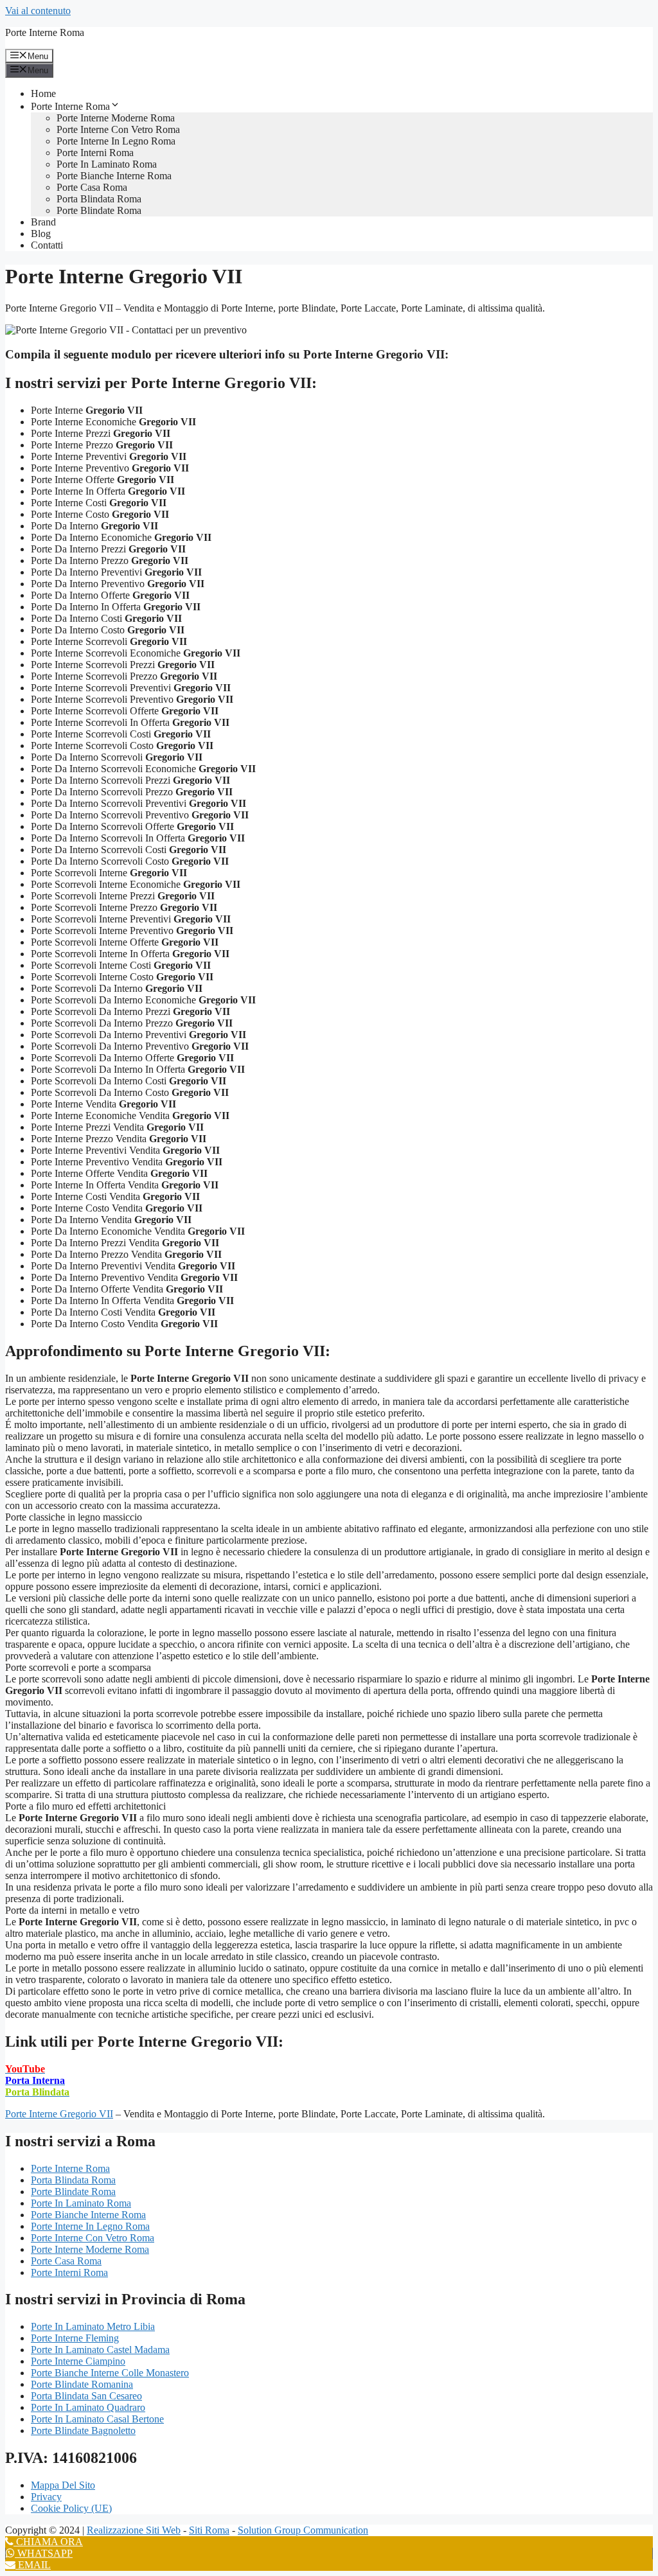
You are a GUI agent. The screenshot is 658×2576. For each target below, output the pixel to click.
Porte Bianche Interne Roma (114, 176)
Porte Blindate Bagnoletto (83, 2430)
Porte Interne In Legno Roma (116, 141)
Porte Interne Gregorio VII (59, 2114)
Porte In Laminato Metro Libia (93, 2326)
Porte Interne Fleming (75, 2338)
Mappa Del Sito (63, 2485)
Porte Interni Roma (95, 153)
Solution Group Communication (303, 2530)
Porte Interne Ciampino (78, 2361)
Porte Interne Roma (45, 32)
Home (43, 93)
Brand (43, 222)
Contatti (47, 245)
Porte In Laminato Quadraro (88, 2407)
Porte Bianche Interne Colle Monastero (110, 2373)
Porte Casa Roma (92, 187)
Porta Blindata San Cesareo (86, 2396)
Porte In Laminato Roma (107, 164)
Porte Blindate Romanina (82, 2384)
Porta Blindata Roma (99, 199)
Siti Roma (209, 2530)
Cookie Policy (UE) (71, 2508)
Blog (41, 234)
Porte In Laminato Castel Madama (100, 2350)
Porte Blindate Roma (99, 210)
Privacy (46, 2497)
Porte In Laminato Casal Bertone (97, 2419)
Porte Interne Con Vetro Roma (118, 129)
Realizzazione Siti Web (134, 2530)
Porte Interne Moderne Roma (116, 118)
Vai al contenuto (38, 11)
